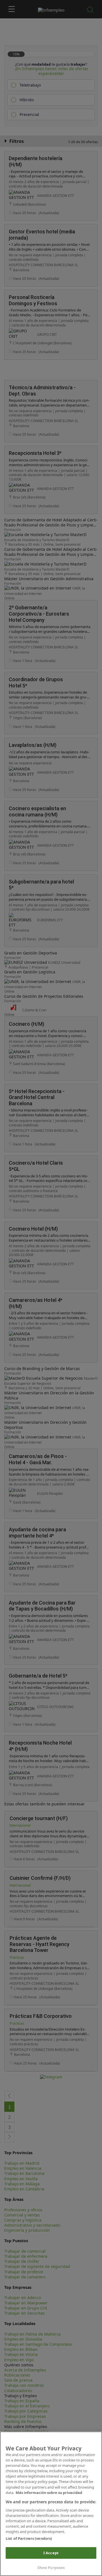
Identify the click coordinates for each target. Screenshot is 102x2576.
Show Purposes (51, 2568)
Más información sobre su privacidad (49, 2493)
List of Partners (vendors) (29, 2538)
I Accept (51, 2553)
